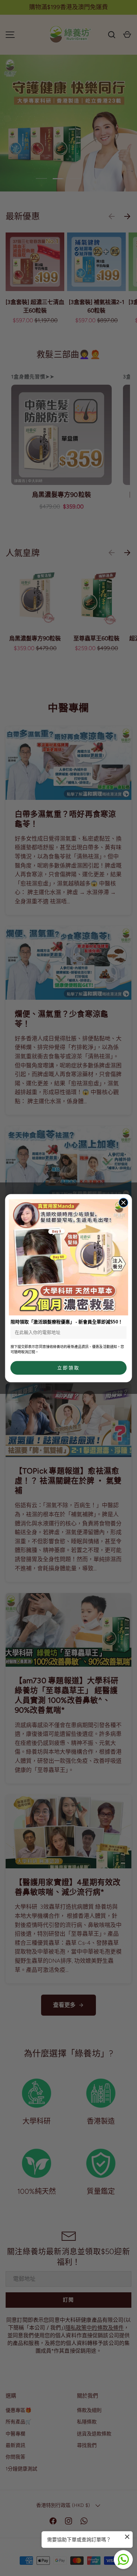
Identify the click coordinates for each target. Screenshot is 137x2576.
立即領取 (68, 1368)
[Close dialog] (123, 1202)
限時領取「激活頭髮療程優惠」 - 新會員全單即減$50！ (67, 1321)
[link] (68, 1257)
